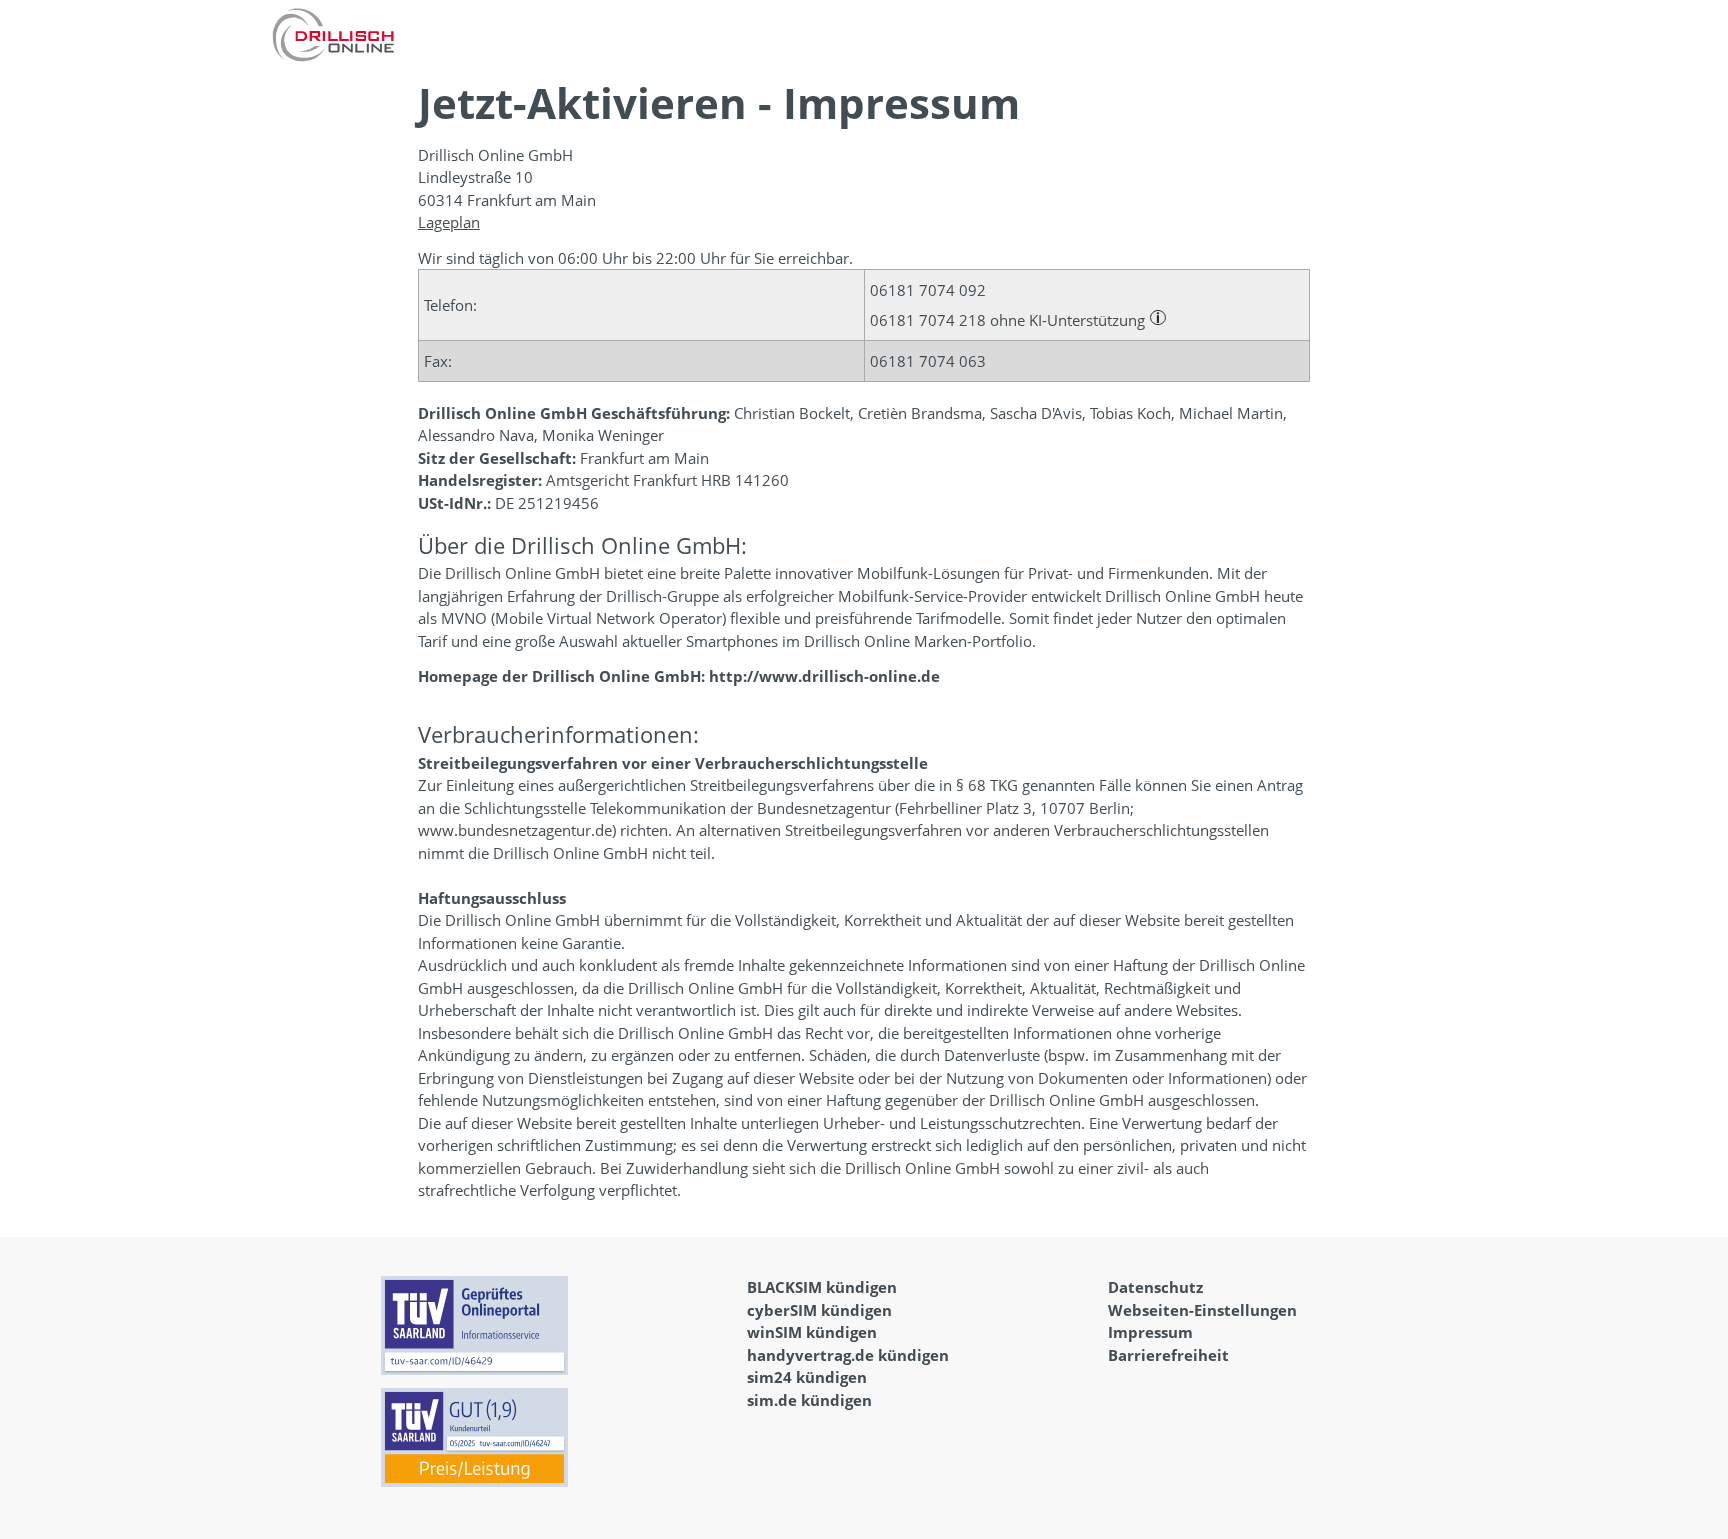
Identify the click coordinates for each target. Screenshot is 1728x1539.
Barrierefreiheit (1168, 1355)
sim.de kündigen (809, 1400)
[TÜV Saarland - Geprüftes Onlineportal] (481, 1332)
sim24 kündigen (807, 1377)
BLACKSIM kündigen (822, 1287)
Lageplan (449, 222)
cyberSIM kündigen (819, 1310)
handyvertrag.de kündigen (848, 1355)
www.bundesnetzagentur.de (515, 830)
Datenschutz (1155, 1287)
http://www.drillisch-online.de (824, 676)
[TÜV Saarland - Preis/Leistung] (481, 1444)
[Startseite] (333, 35)
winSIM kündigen (812, 1332)
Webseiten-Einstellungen (1202, 1310)
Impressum (1150, 1332)
